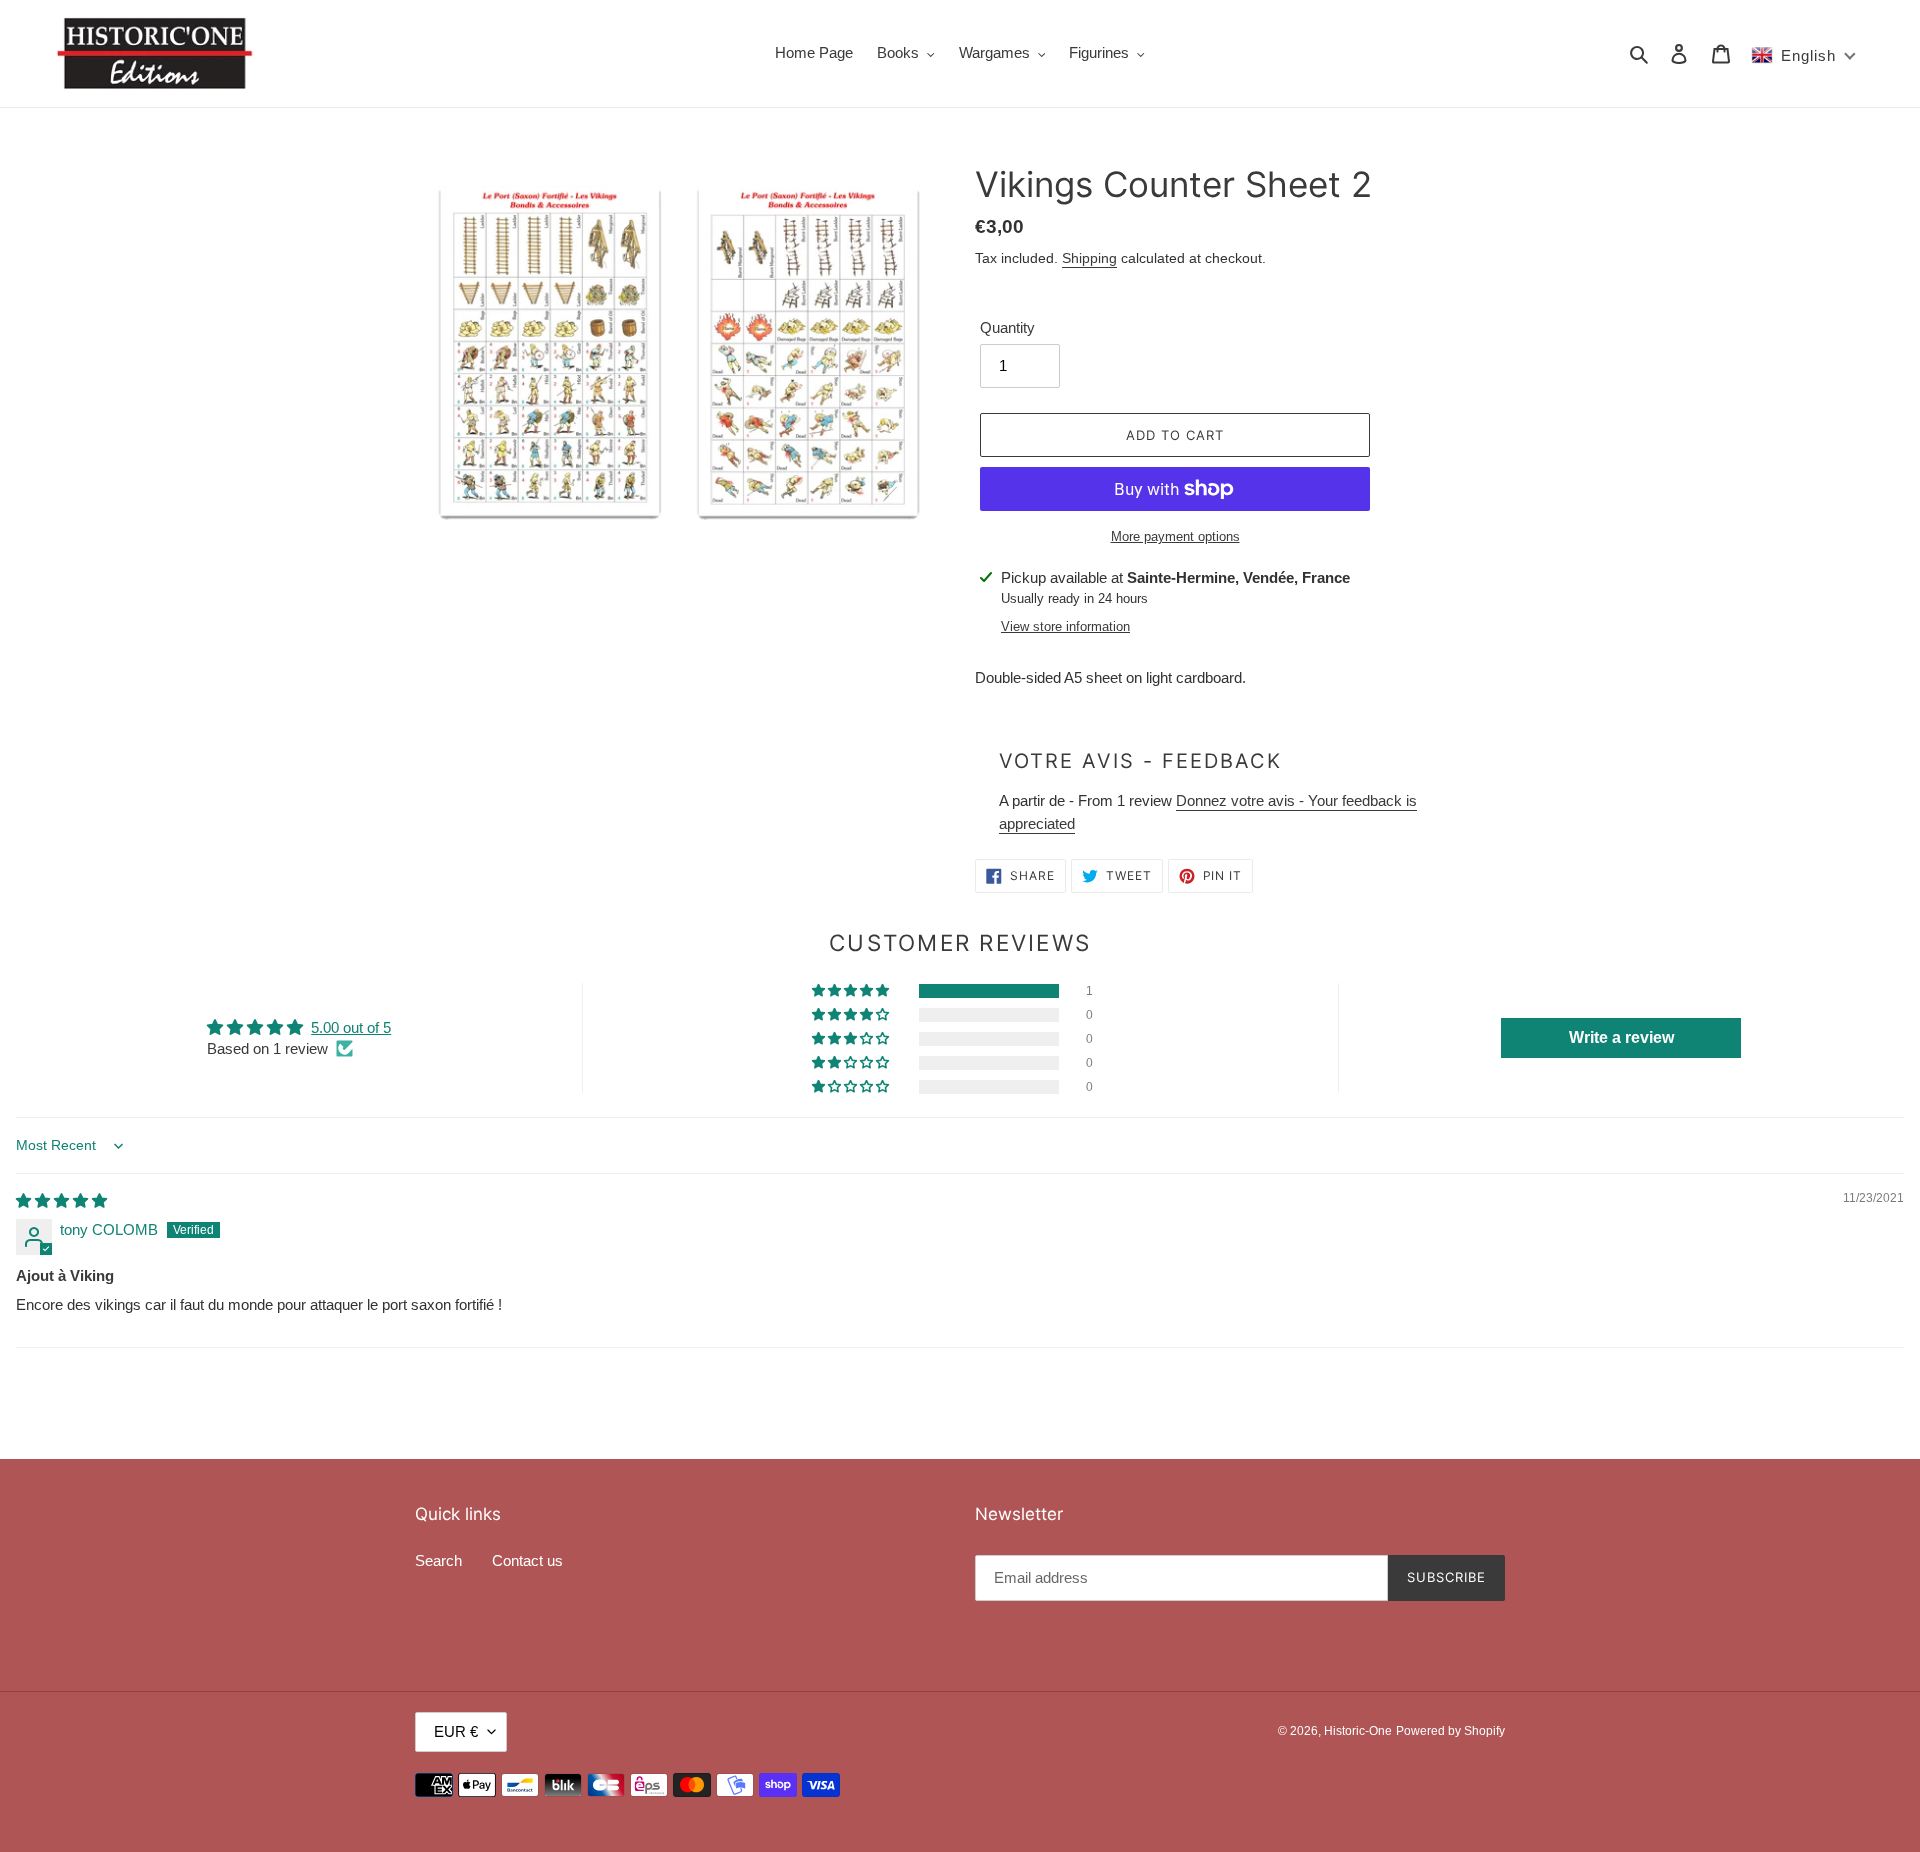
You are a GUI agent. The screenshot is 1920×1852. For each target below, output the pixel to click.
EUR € (456, 1731)
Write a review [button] (1621, 1037)
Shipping (1089, 258)
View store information (1065, 626)
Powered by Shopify (1450, 1731)
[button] (852, 991)
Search (438, 1560)
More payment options (1175, 536)
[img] (61, 1200)
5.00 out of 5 (351, 1027)
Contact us (527, 1560)
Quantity (1007, 327)
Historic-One (1358, 1731)
